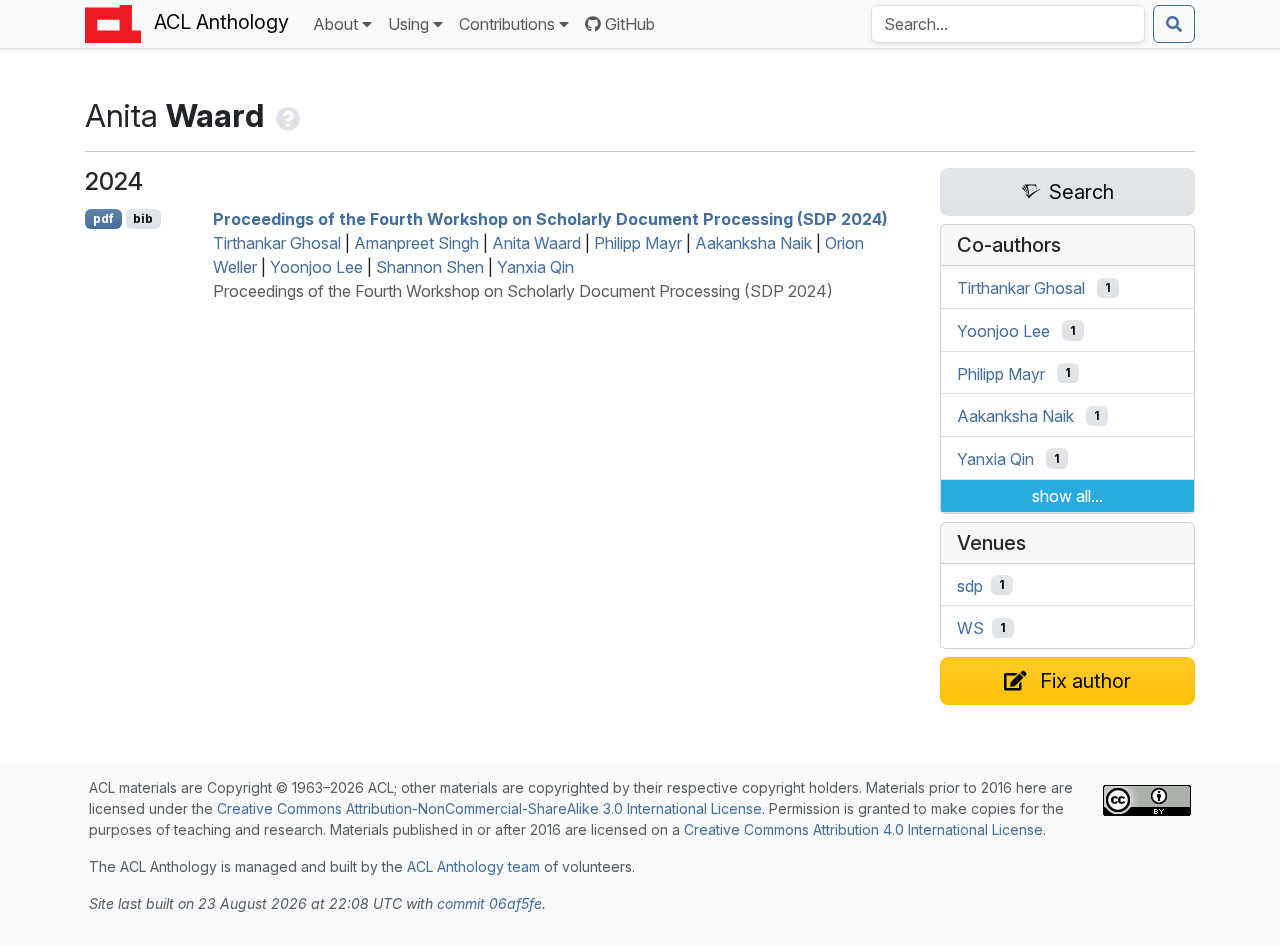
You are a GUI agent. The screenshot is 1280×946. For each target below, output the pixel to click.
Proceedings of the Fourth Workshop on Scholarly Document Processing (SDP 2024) (550, 219)
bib (143, 218)
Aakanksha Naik (753, 243)
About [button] (335, 24)
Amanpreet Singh (416, 243)
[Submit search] (1174, 24)
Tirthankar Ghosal (277, 243)
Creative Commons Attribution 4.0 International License (863, 829)
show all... (1067, 496)
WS (970, 628)
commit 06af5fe (489, 903)
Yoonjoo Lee (316, 267)
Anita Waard (536, 243)
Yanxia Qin (535, 267)
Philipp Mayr (638, 243)
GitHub (630, 24)
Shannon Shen (430, 267)
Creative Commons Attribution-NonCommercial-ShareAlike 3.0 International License (489, 808)
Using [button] (408, 24)
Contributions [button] (507, 24)
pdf (103, 218)
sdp (970, 585)
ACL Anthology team (473, 866)
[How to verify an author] (286, 115)
